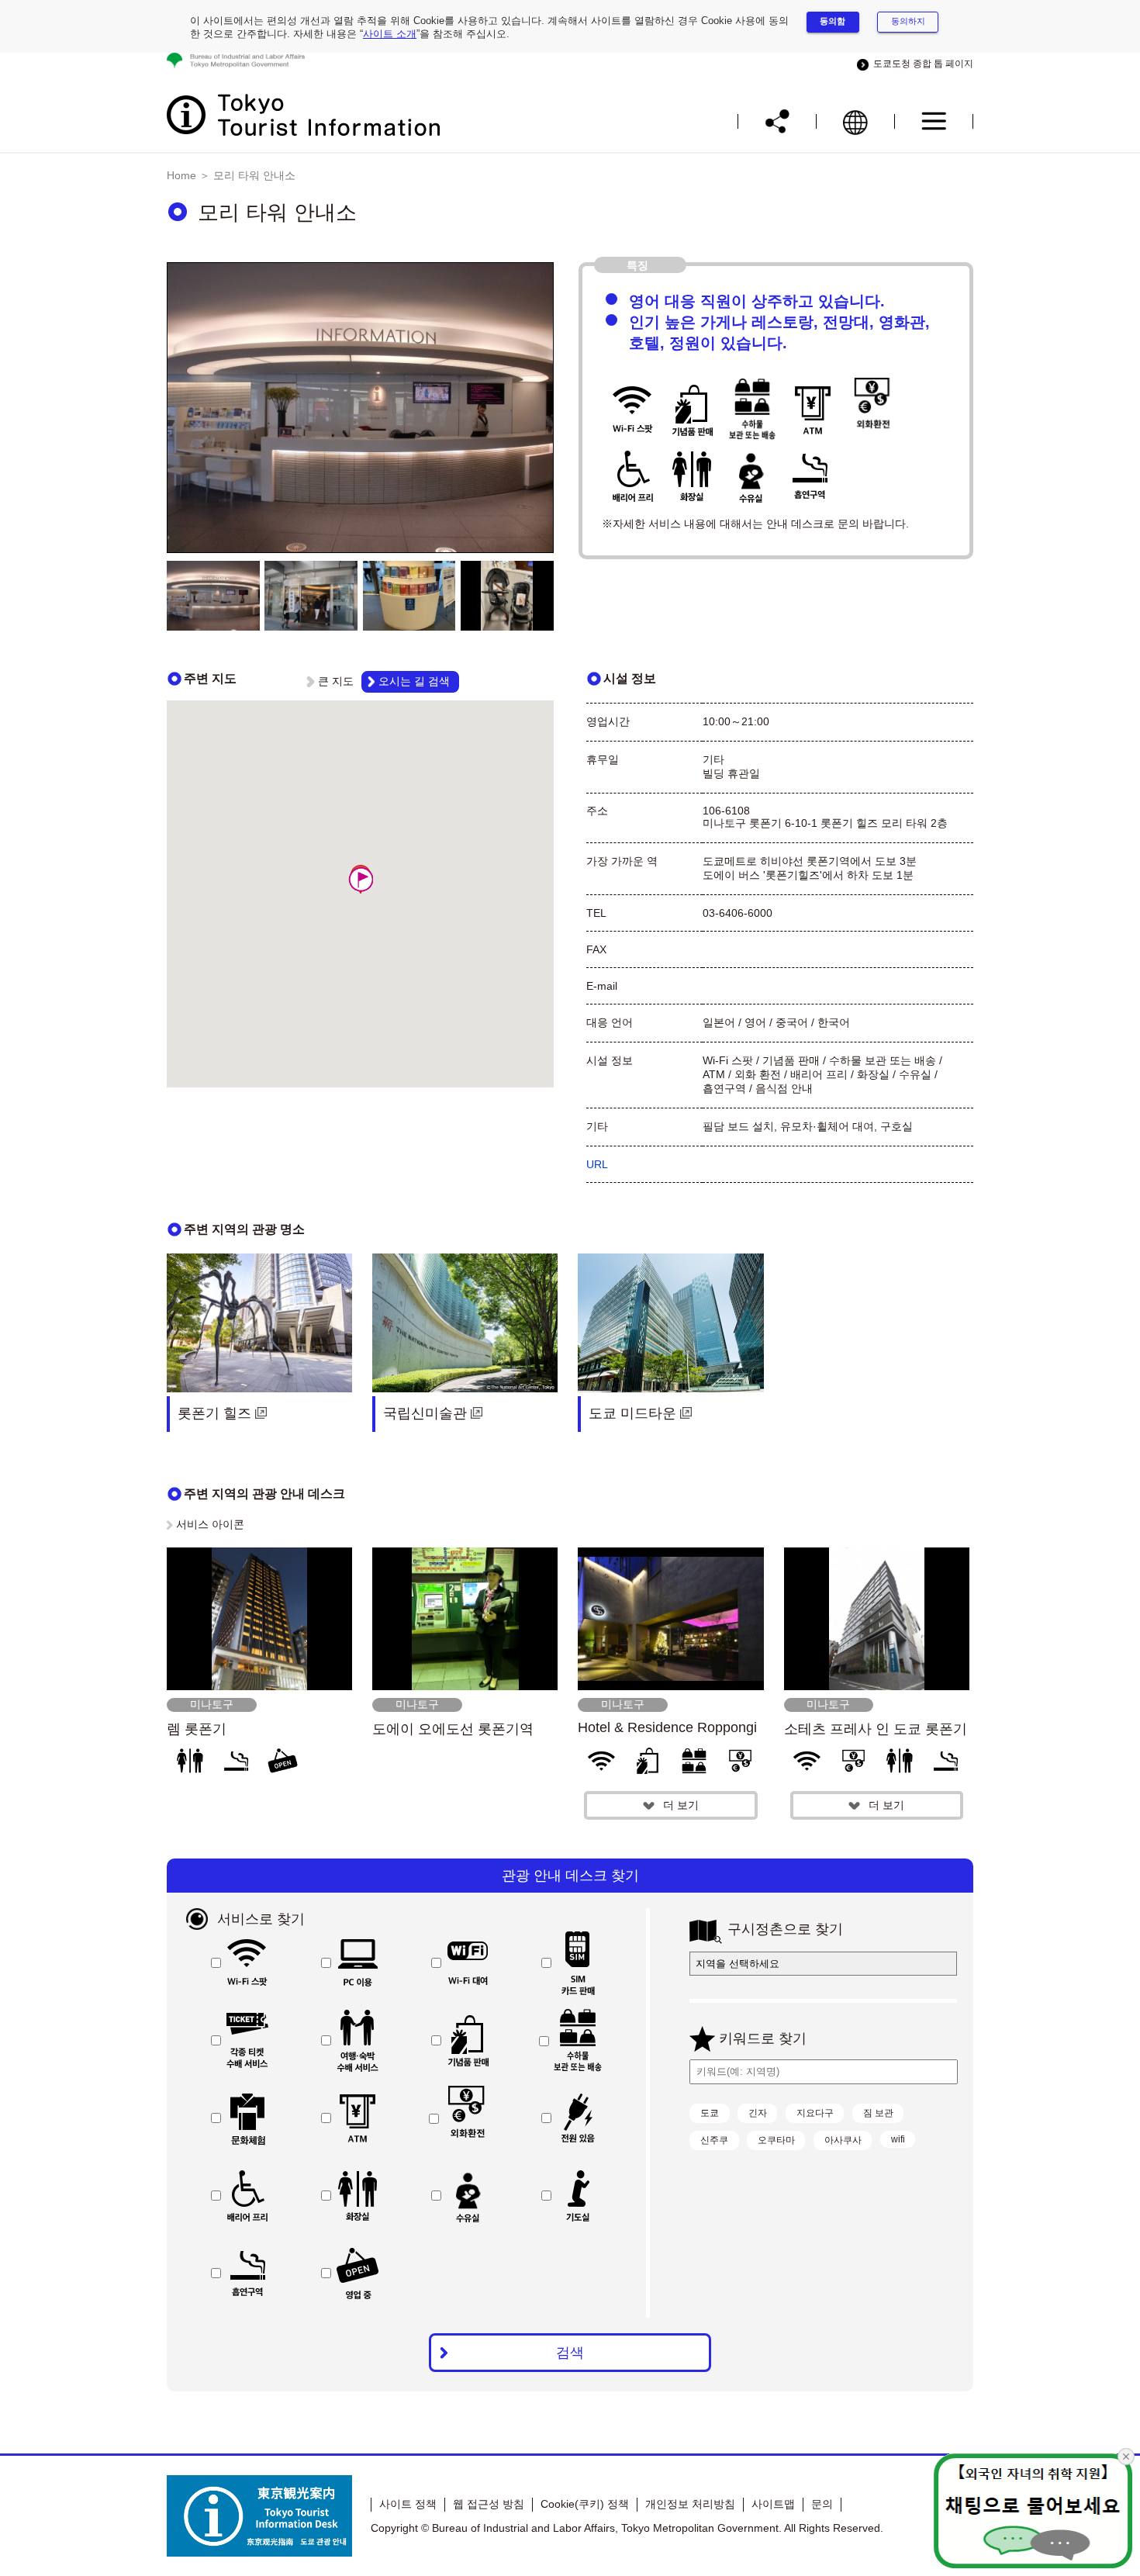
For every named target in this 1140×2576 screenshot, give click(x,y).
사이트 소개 (390, 34)
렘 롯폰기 (197, 1729)
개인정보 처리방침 (690, 2504)
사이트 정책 (408, 2504)
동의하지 (908, 21)
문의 (822, 2504)
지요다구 (815, 2113)
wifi (898, 2139)
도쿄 (710, 2113)
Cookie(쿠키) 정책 (585, 2504)
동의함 (833, 21)
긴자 (758, 2113)
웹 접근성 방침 (489, 2504)
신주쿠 (714, 2140)
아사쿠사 (843, 2140)
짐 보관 (878, 2113)
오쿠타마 (776, 2140)
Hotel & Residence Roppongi (667, 1727)
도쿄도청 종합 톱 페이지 (921, 64)
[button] (361, 879)
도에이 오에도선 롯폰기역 (453, 1729)
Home (181, 175)
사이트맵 (773, 2504)
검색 (570, 2353)
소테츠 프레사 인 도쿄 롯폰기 (876, 1729)
